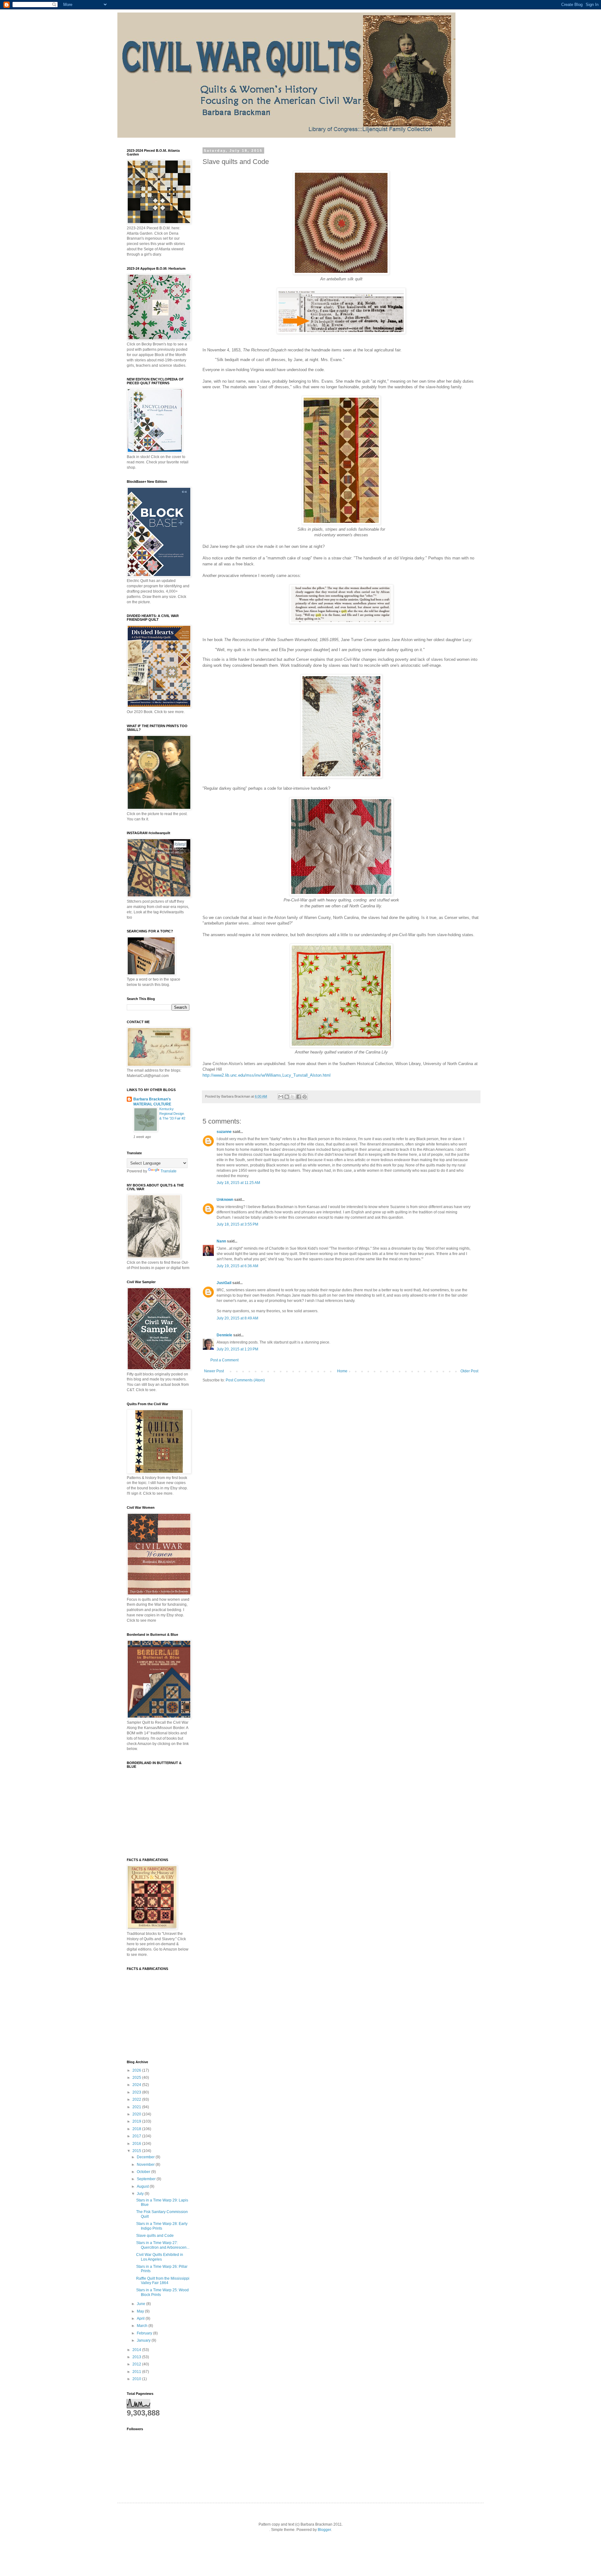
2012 (137, 2364)
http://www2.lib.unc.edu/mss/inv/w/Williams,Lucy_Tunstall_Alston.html (267, 1075)
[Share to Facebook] (299, 1097)
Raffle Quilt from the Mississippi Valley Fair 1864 (163, 2281)
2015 (137, 2151)
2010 (137, 2379)
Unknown (225, 1200)
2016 (137, 2144)
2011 (137, 2372)
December (146, 2157)
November (146, 2165)
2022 (137, 2099)
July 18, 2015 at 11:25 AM (238, 1183)
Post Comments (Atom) (245, 1380)
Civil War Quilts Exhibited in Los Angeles (160, 2257)
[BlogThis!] (287, 1097)
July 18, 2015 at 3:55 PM (237, 1224)
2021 (137, 2107)
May (141, 2311)
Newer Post (214, 1371)
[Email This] (281, 1097)
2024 (137, 2085)
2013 (137, 2357)
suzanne (224, 1132)
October (144, 2172)
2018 (137, 2129)
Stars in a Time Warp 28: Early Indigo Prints (162, 2226)
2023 (137, 2092)
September (147, 2179)
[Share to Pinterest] (305, 1097)
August (143, 2186)
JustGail (224, 1283)
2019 (137, 2121)
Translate (169, 1171)
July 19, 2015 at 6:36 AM (237, 1266)
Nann (221, 1241)
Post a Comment (224, 1360)
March (143, 2326)
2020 (137, 2114)
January (144, 2340)
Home (342, 1371)
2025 (137, 2078)
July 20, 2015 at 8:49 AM (237, 1318)
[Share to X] (293, 1097)
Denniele (224, 1335)
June (141, 2304)
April (141, 2318)
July (141, 2194)
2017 (137, 2136)
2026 (137, 2070)
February (145, 2333)
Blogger (324, 2530)
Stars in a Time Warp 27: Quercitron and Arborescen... (163, 2245)
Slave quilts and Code (155, 2236)
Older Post (469, 1371)
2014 (137, 2350)
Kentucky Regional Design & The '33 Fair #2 (172, 1114)
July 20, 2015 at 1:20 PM (237, 1349)
